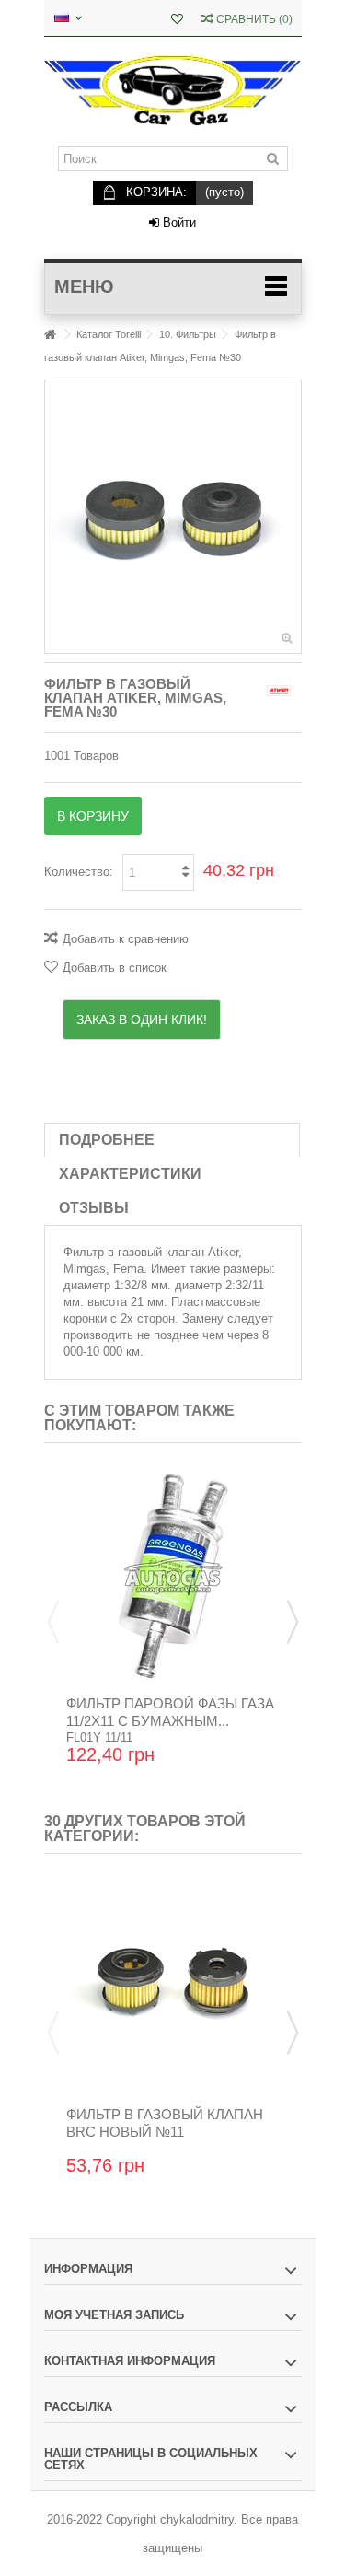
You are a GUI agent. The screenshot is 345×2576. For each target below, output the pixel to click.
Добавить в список (115, 967)
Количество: (79, 872)
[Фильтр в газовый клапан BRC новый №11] (173, 1987)
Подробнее (107, 1140)
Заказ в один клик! (142, 1020)
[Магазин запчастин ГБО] (173, 92)
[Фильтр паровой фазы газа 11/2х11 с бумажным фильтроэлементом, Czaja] (173, 1576)
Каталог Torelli (109, 334)
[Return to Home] (50, 335)
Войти (178, 222)
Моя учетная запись (114, 2315)
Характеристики (130, 1174)
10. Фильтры (188, 334)
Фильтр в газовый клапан (134, 1252)
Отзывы (94, 1208)
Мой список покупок (177, 21)
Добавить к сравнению (126, 939)
